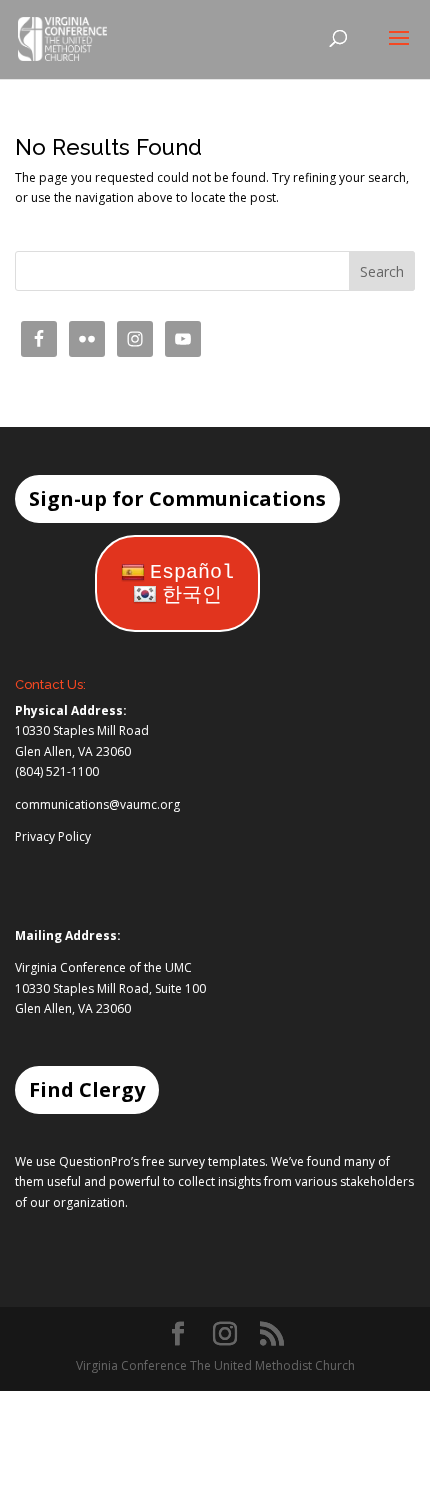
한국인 (192, 595)
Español (192, 572)
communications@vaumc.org (97, 804)
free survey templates (203, 1161)
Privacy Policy (53, 836)
